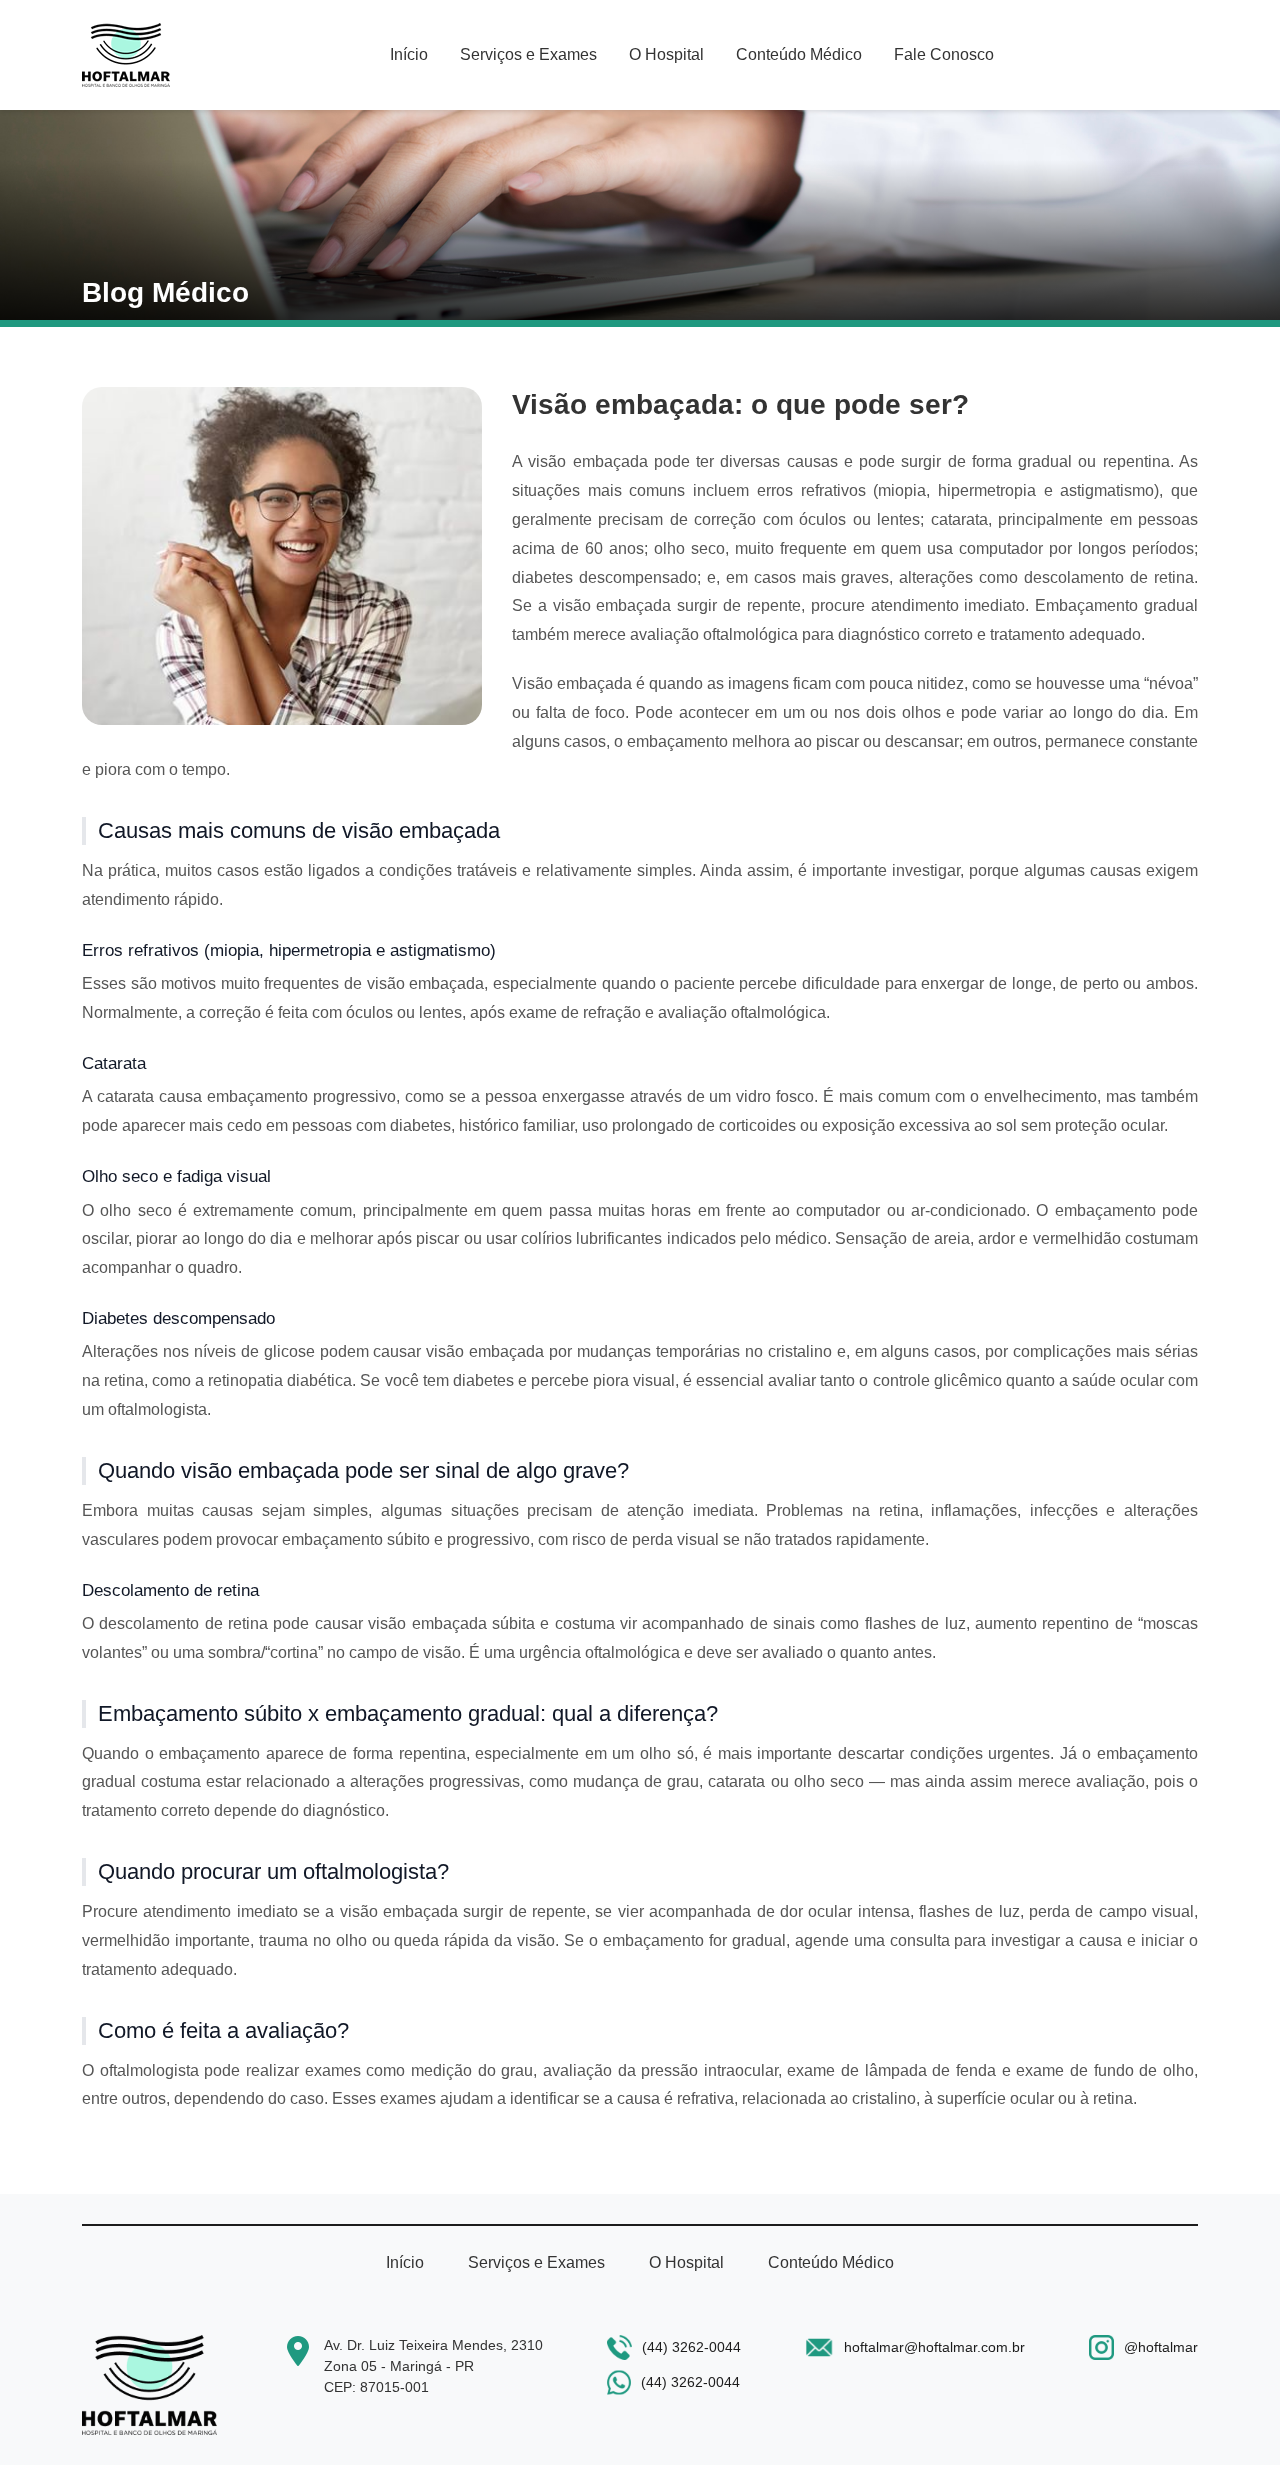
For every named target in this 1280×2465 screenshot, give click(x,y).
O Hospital (666, 54)
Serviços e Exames (528, 54)
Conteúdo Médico (799, 54)
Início (409, 54)
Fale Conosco (944, 54)
